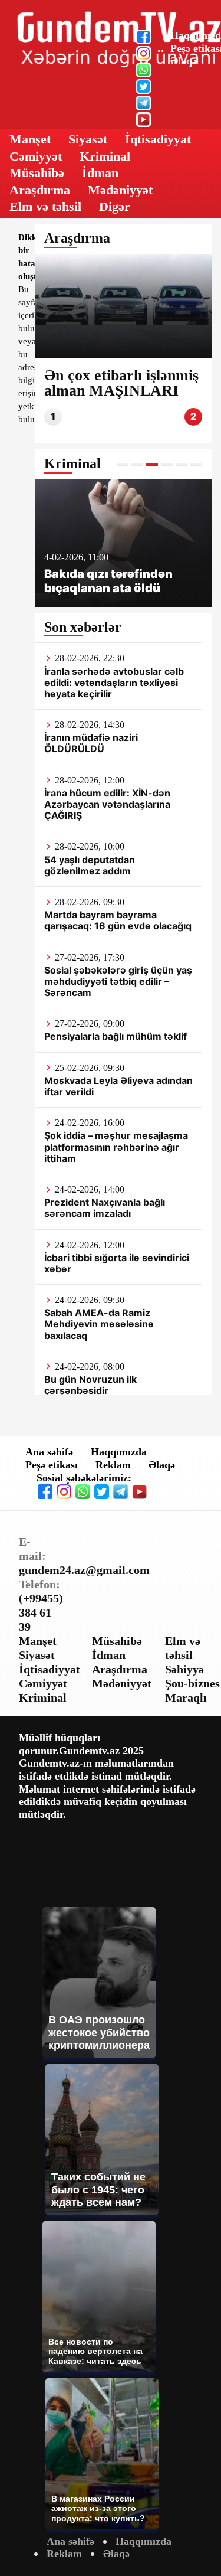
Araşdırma (40, 190)
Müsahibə (37, 173)
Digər (115, 206)
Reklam (113, 1465)
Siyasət (88, 139)
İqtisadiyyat (158, 139)
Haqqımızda (119, 1452)
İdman (100, 173)
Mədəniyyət (120, 190)
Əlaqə (184, 61)
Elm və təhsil (45, 206)
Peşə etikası (52, 1465)
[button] (123, 464)
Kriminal (105, 156)
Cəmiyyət (36, 156)
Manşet (30, 139)
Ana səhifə (49, 1452)
